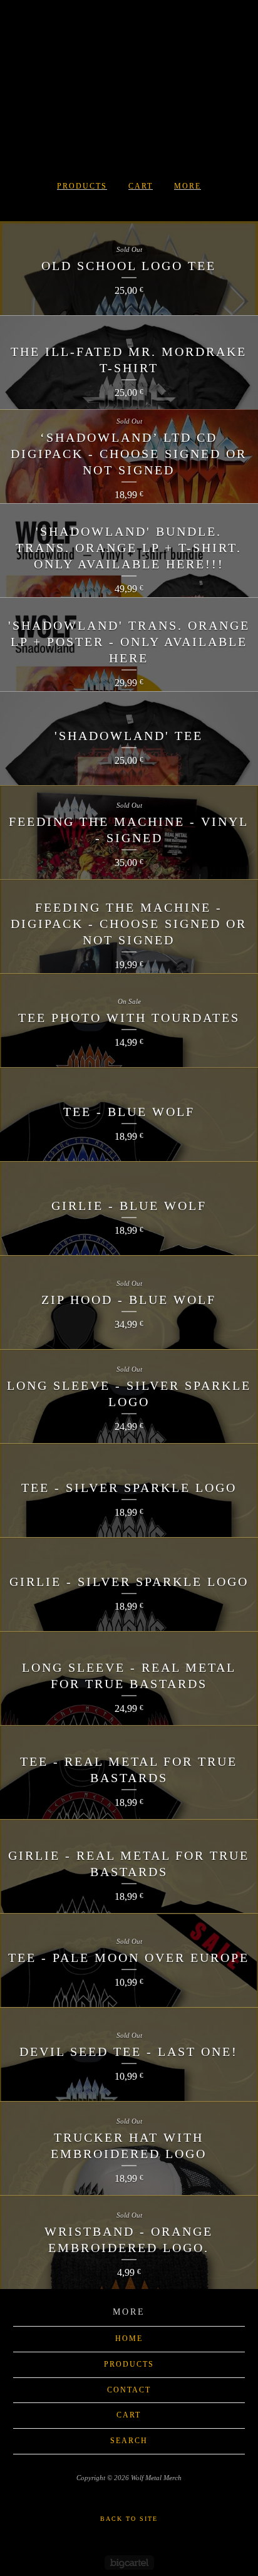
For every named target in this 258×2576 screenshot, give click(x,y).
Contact (129, 2390)
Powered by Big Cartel (129, 2563)
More (188, 186)
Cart (141, 186)
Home (129, 2339)
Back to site (129, 2519)
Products (82, 186)
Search (129, 2441)
